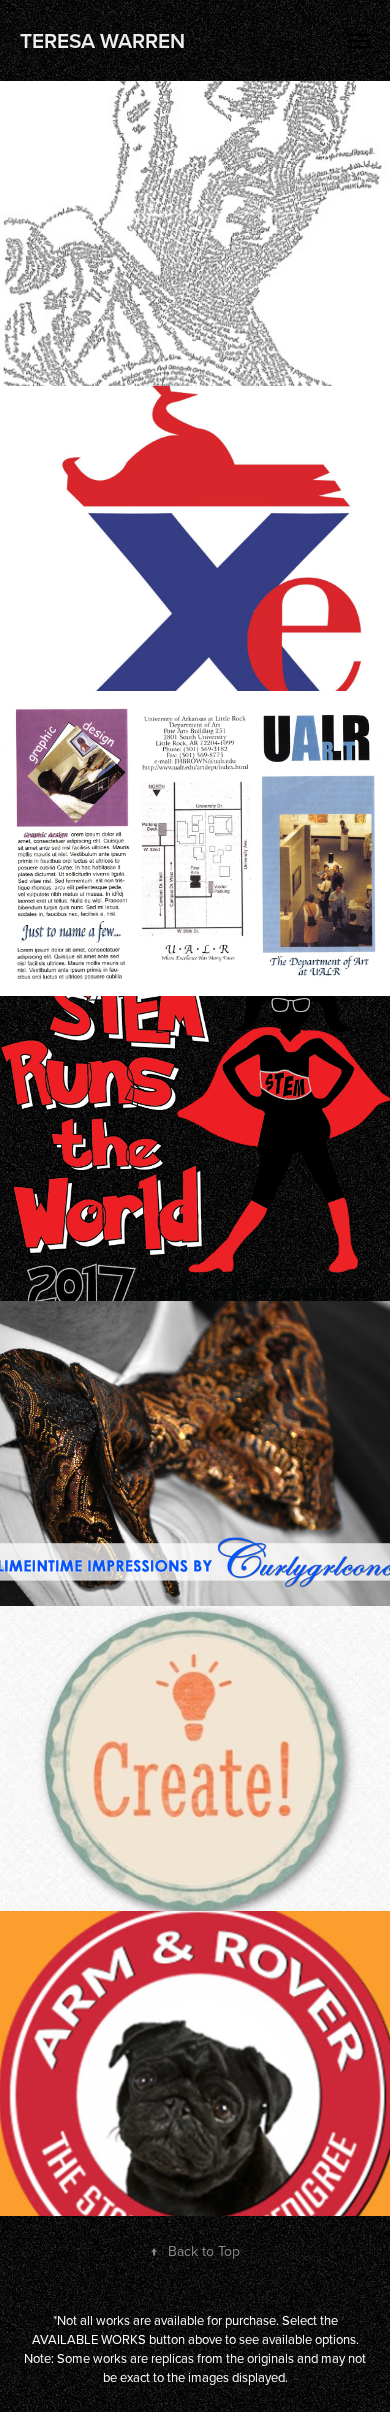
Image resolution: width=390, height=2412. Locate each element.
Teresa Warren (102, 40)
